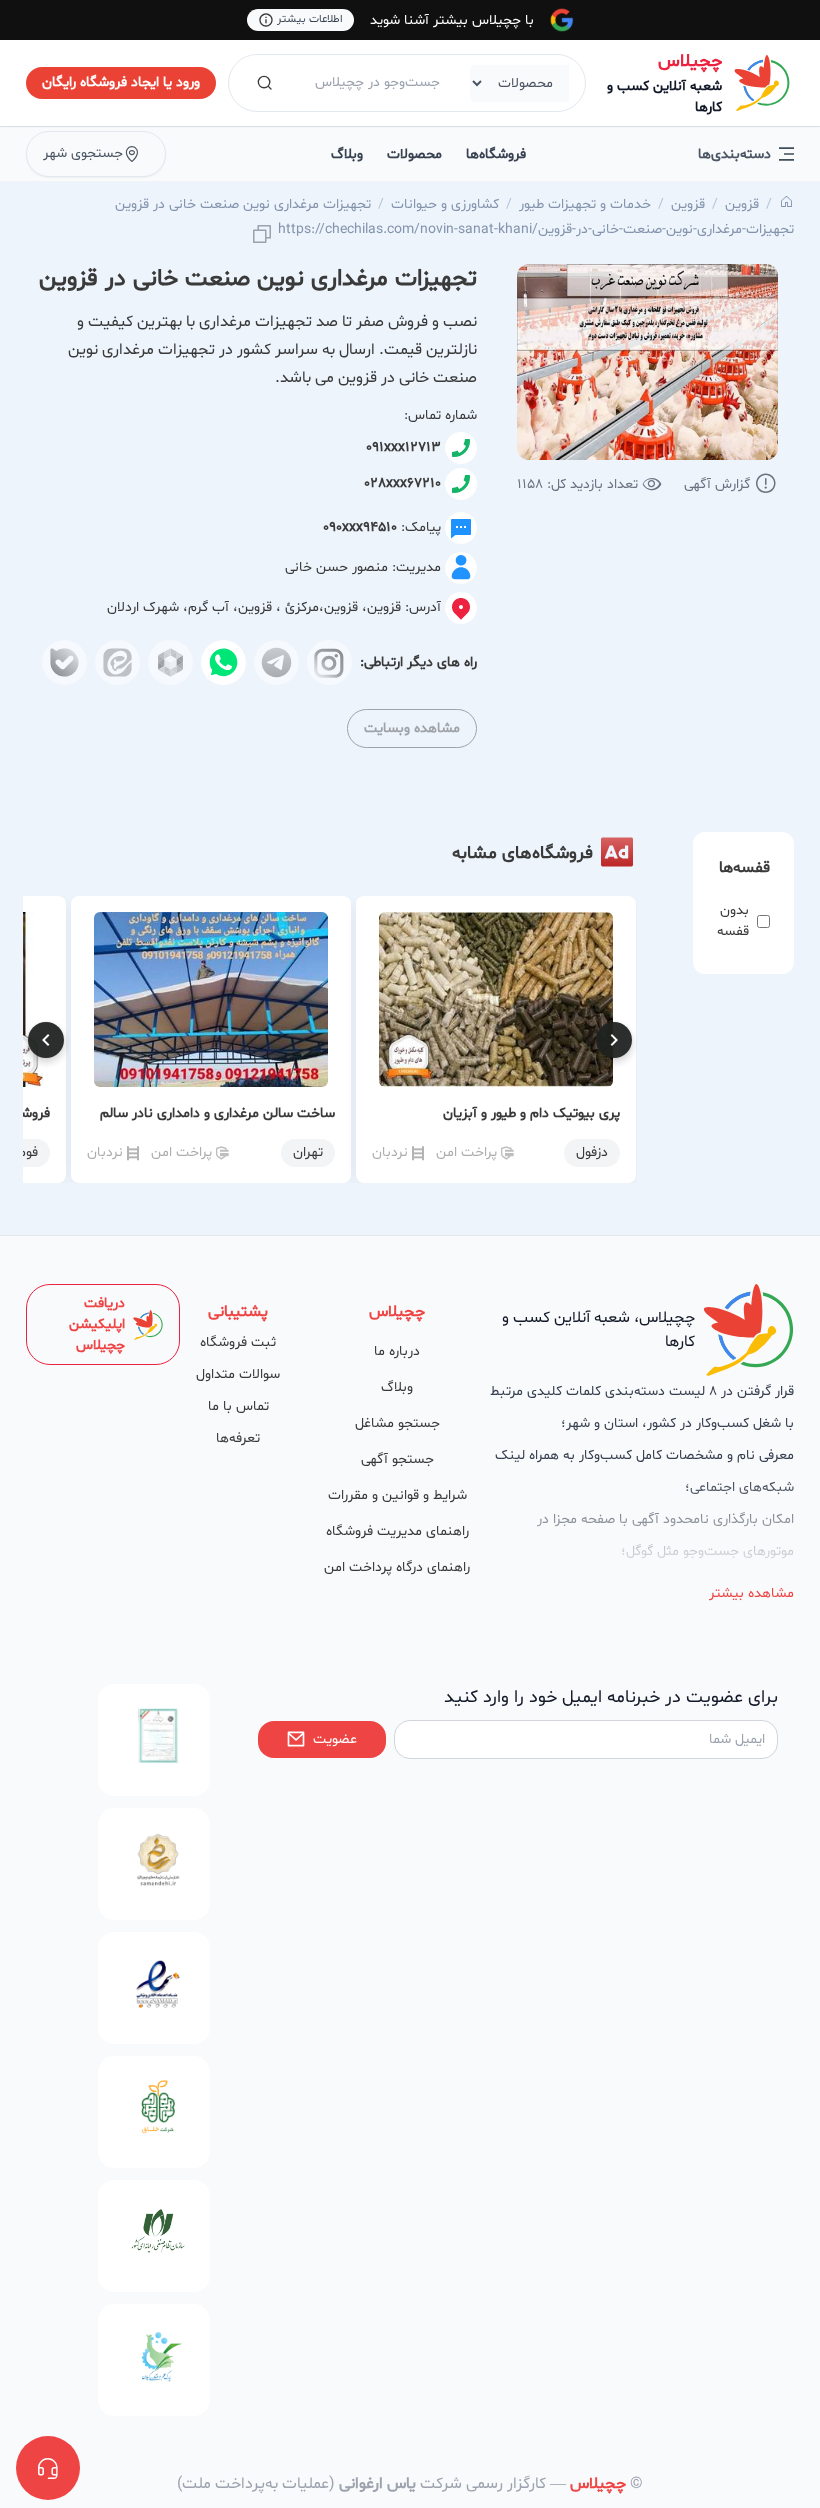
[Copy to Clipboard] (262, 235)
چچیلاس (690, 61)
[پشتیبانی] (48, 2468)
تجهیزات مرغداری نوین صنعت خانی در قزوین (243, 204)
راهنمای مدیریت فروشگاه (397, 1531)
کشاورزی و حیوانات (445, 204)
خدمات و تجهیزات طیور (585, 204)
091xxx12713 (403, 447)
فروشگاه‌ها (496, 154)
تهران (308, 1152)
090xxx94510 (360, 527)
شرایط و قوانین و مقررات (397, 1495)
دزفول (592, 1152)
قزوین (742, 204)
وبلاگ (347, 154)
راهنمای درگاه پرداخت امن (397, 1567)
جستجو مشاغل (397, 1423)
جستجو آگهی (397, 1459)
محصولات (414, 154)
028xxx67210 (402, 483)
